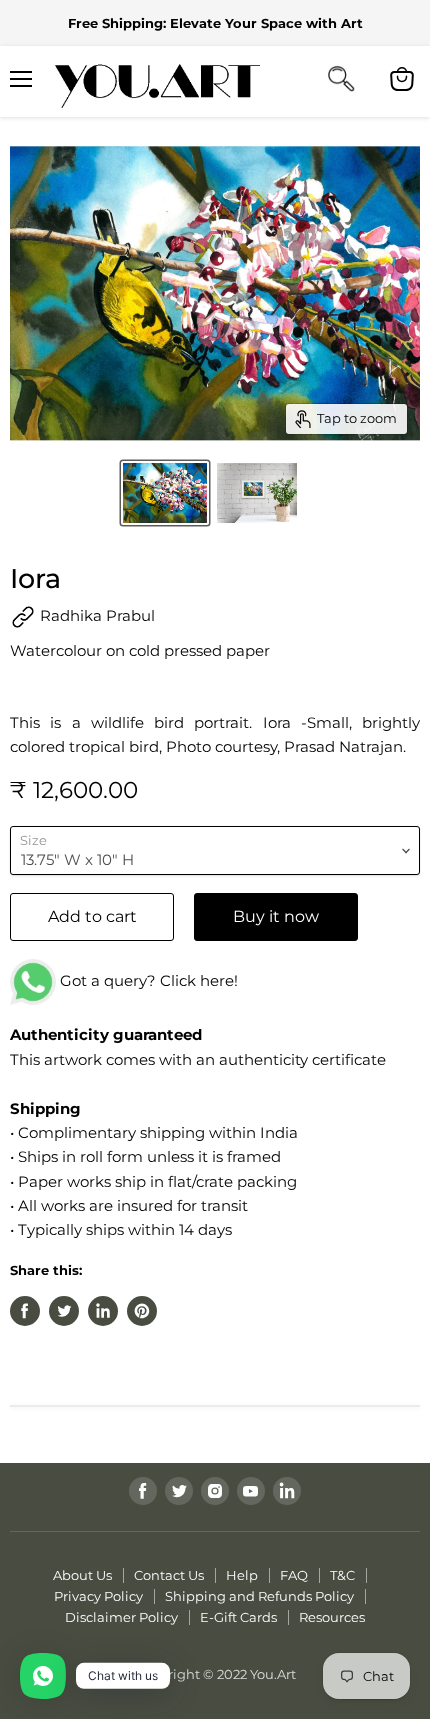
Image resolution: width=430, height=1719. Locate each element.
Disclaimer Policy (121, 1617)
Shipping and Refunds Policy (259, 1596)
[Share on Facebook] (25, 1311)
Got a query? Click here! (147, 980)
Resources (332, 1617)
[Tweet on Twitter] (64, 1311)
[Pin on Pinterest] (142, 1311)
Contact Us (169, 1575)
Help (242, 1575)
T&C (342, 1575)
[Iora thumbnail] (165, 493)
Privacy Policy (98, 1596)
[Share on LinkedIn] (103, 1311)
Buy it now (276, 916)
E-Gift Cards (238, 1617)
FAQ (294, 1575)
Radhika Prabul (95, 615)
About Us (82, 1575)
